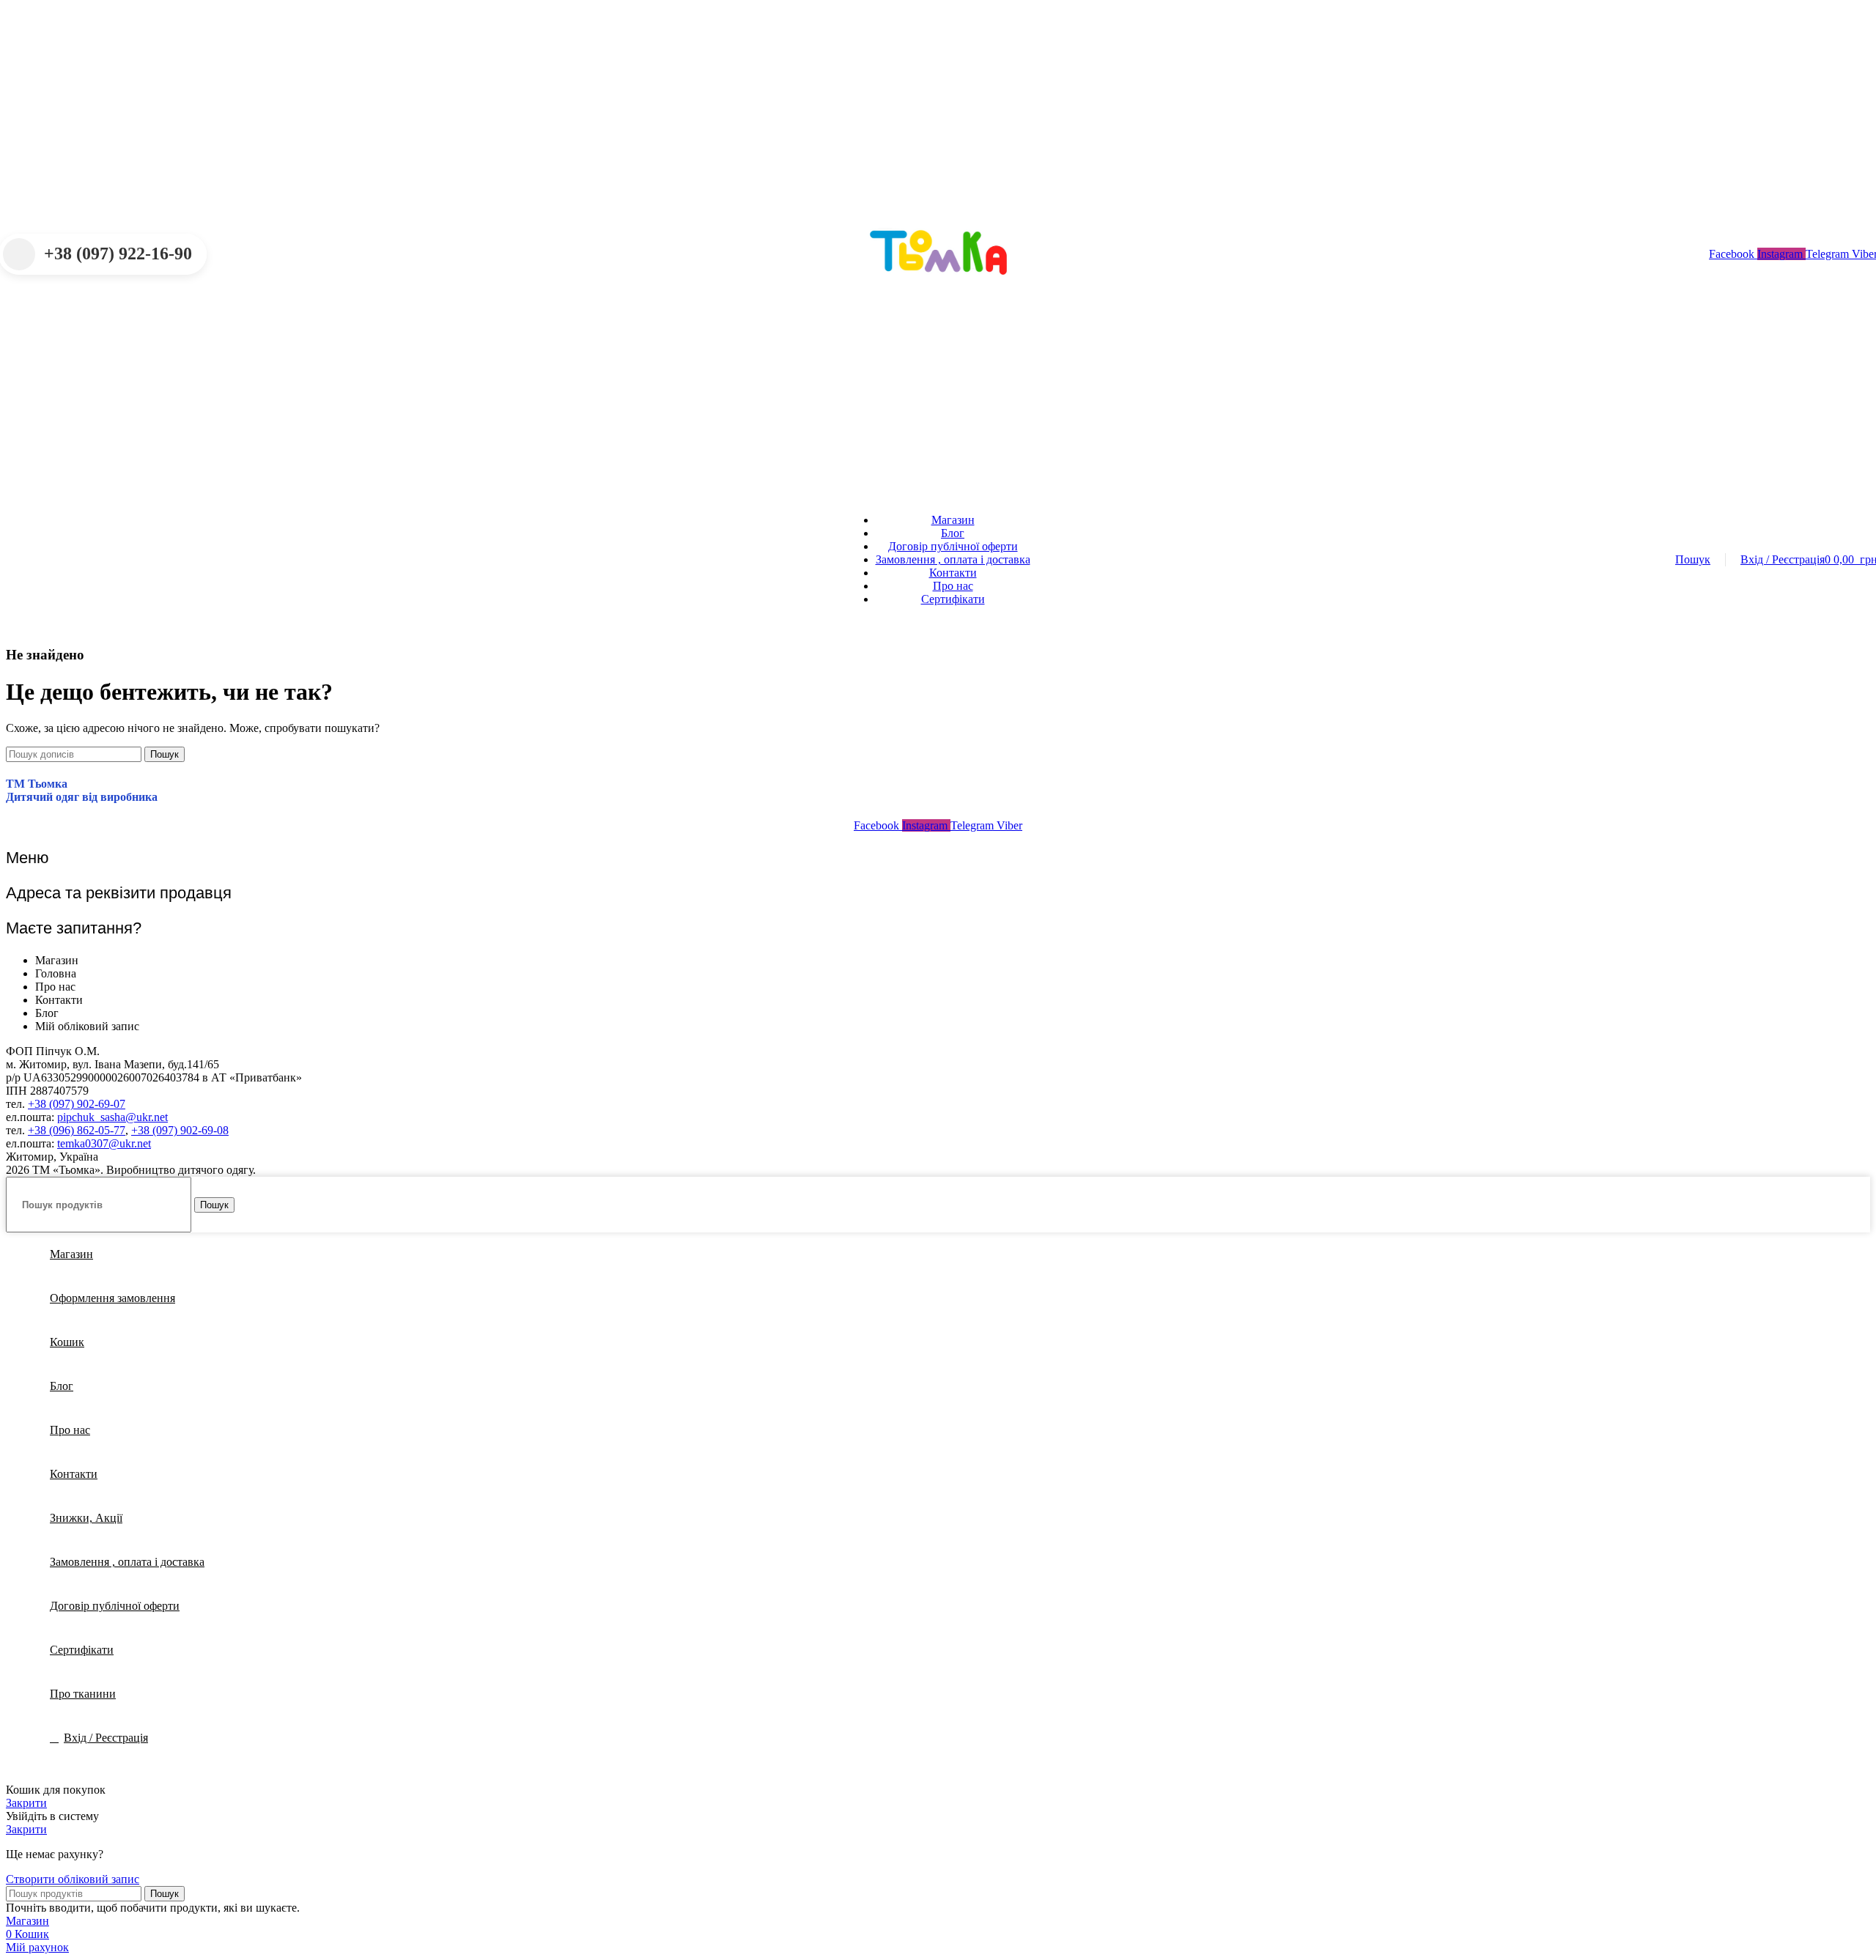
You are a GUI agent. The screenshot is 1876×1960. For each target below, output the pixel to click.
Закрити (26, 1803)
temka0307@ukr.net (104, 1143)
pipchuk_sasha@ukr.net (112, 1117)
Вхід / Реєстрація (106, 1738)
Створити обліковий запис (73, 1879)
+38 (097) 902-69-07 (77, 1104)
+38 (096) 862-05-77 (77, 1130)
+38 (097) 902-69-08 (180, 1130)
